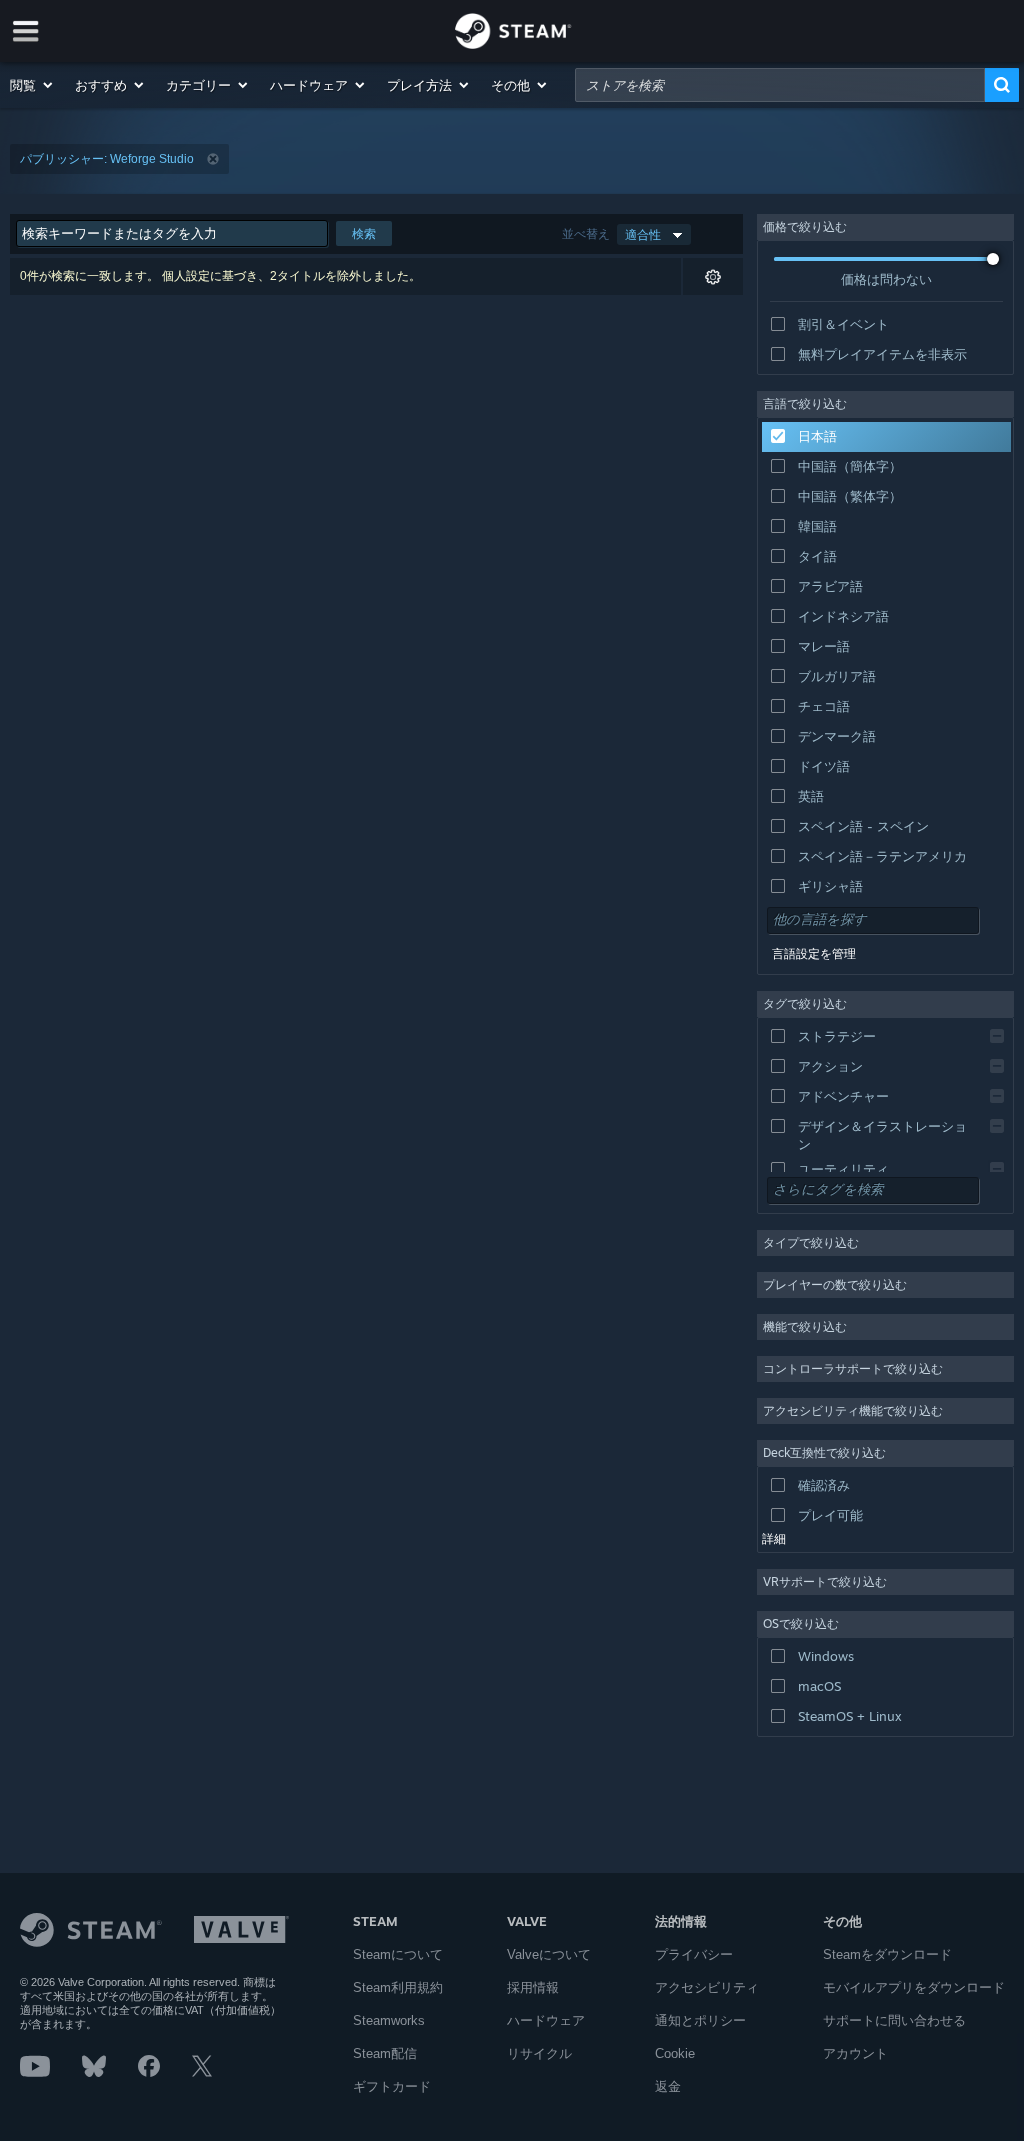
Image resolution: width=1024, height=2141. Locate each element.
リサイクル (539, 2053)
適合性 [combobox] (643, 234)
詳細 (774, 1539)
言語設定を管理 (814, 954)
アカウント (855, 2053)
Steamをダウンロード (887, 1954)
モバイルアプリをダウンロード (914, 1987)
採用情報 (533, 1987)
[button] (32, 85)
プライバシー (694, 1954)
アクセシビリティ (707, 1987)
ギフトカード (392, 2086)
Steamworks (389, 2020)
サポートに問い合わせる (894, 2020)
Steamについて (398, 1954)
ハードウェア (546, 2020)
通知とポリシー (700, 2020)
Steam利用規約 (398, 1987)
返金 (668, 2086)
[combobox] (780, 85)
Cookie (675, 2053)
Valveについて (549, 1954)
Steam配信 (385, 2053)
